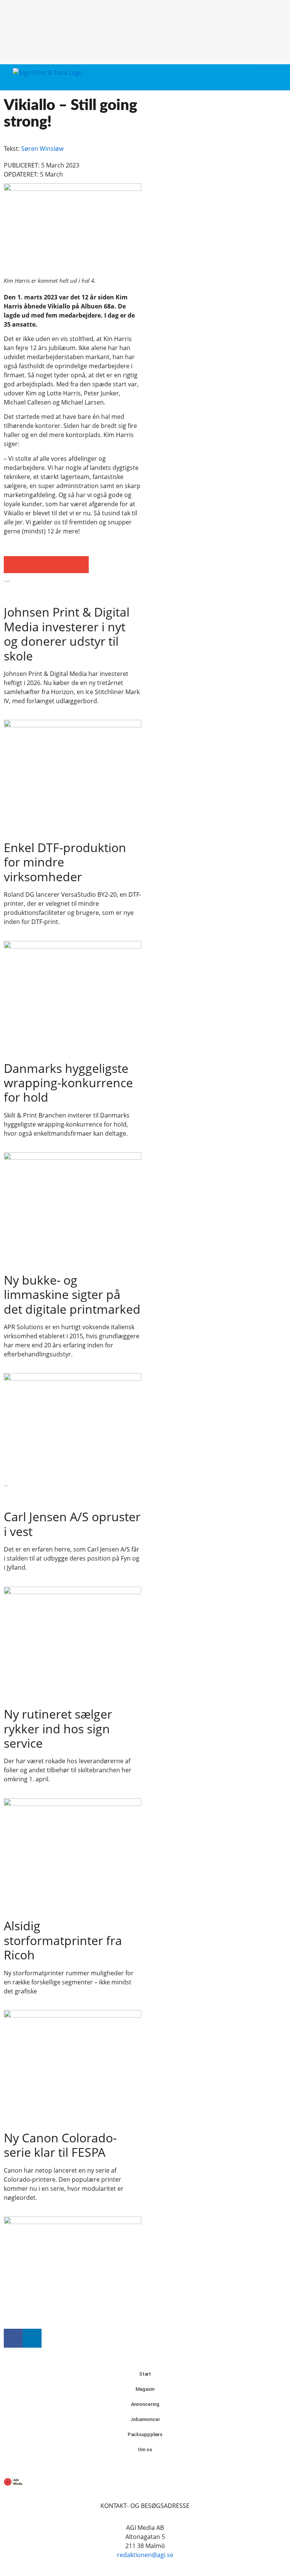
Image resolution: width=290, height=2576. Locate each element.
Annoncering (145, 2404)
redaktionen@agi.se (145, 2555)
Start (145, 2374)
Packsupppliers (145, 2434)
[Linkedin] (32, 2338)
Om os (145, 2450)
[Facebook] (13, 2338)
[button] (264, 77)
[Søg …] (278, 77)
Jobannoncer (145, 2419)
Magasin (145, 2389)
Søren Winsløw (42, 149)
